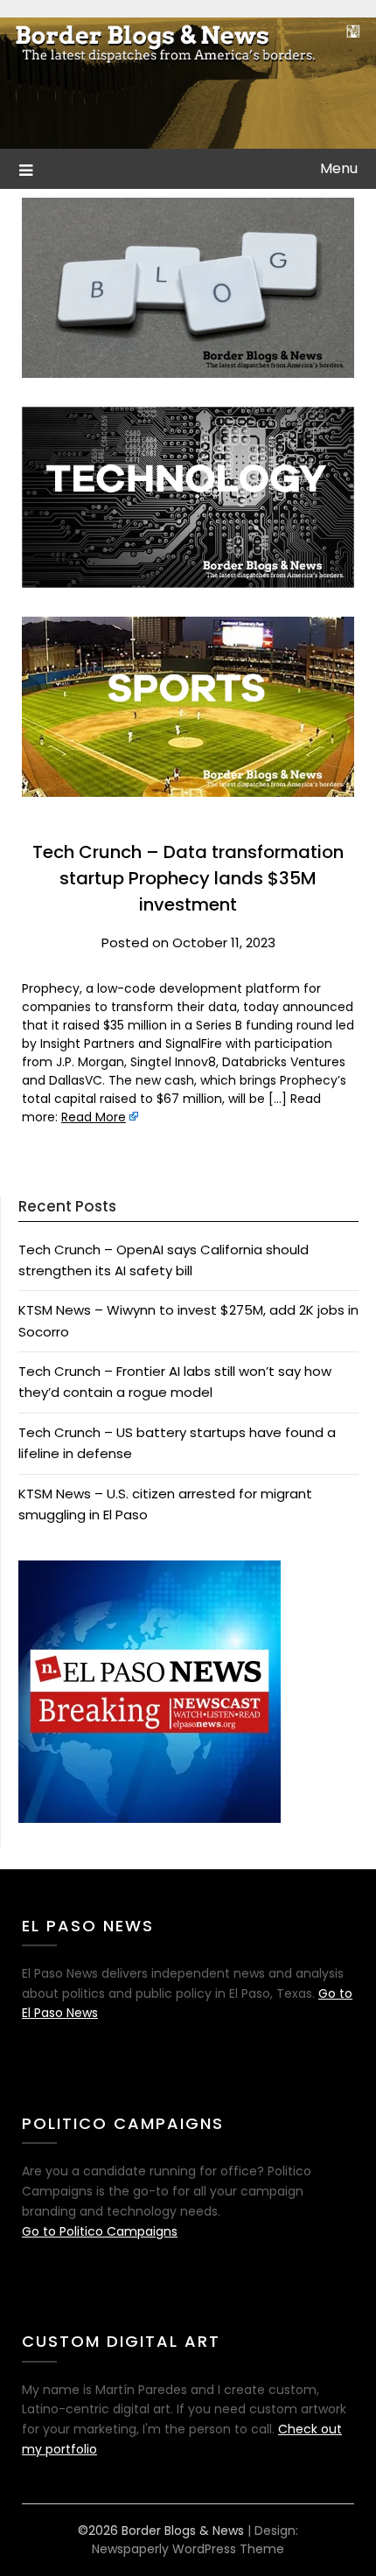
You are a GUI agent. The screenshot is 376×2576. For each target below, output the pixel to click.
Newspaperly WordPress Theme (188, 2549)
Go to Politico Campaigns (100, 2231)
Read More (94, 1117)
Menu (339, 168)
